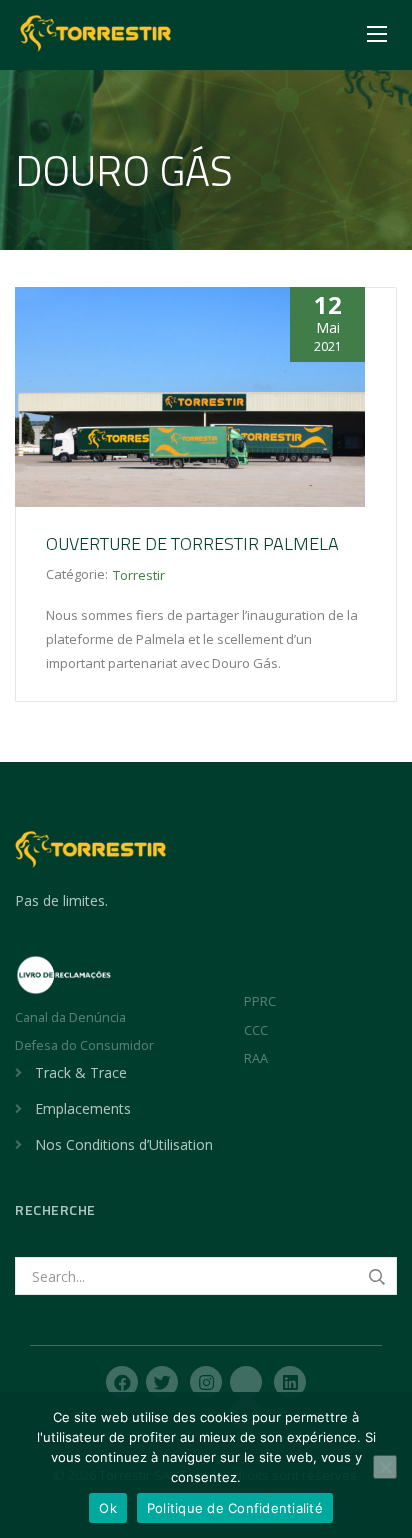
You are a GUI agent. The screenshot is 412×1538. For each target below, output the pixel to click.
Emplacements (83, 1108)
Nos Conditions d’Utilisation (124, 1144)
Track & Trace (81, 1072)
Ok (108, 1508)
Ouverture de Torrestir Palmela (192, 543)
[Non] (385, 1467)
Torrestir (139, 575)
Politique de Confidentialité (235, 1508)
